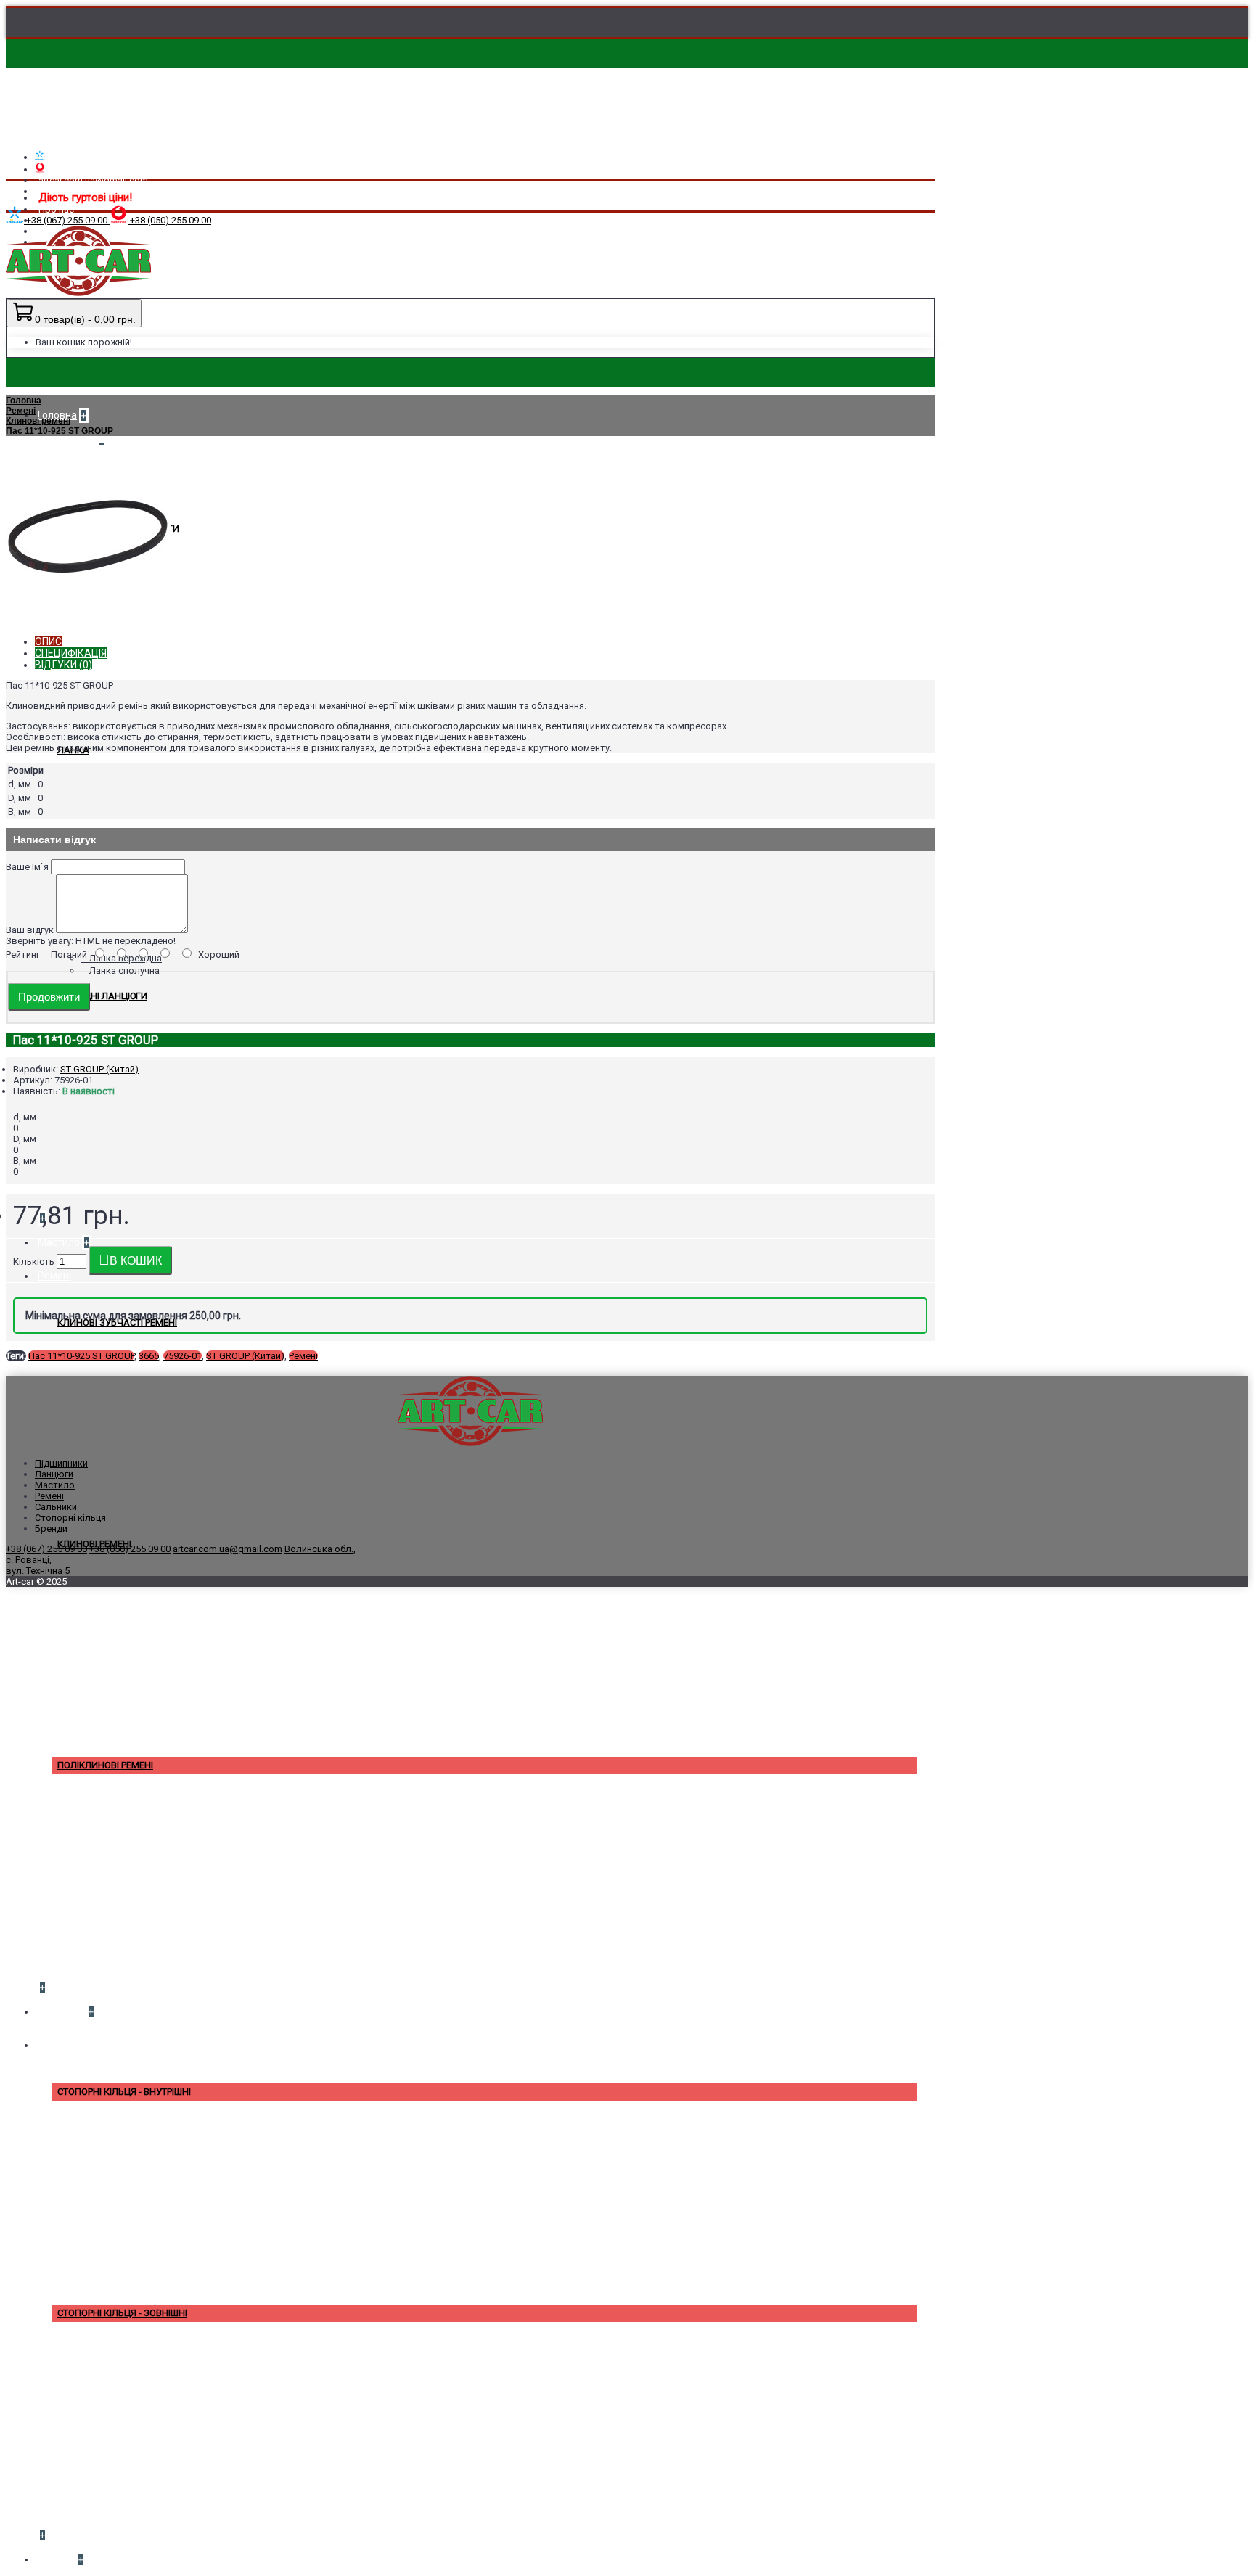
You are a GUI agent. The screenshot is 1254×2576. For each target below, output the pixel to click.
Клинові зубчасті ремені (117, 1322)
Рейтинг (23, 955)
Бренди (51, 1529)
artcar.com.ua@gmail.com (228, 1549)
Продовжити (49, 997)
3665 (149, 1356)
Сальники (56, 1507)
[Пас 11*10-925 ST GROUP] (89, 607)
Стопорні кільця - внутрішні (124, 2092)
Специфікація (71, 653)
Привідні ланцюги (102, 996)
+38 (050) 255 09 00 (130, 1549)
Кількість (34, 1262)
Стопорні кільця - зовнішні (122, 2313)
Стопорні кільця (70, 1518)
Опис (48, 641)
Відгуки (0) (63, 665)
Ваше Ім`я (27, 867)
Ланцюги (54, 1474)
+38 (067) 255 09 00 (46, 1549)
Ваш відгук (30, 930)
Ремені (303, 1356)
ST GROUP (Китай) (99, 1069)
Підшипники (61, 1463)
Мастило (55, 1485)
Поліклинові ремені (105, 1765)
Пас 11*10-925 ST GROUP (81, 1356)
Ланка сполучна (124, 971)
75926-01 (183, 1356)
